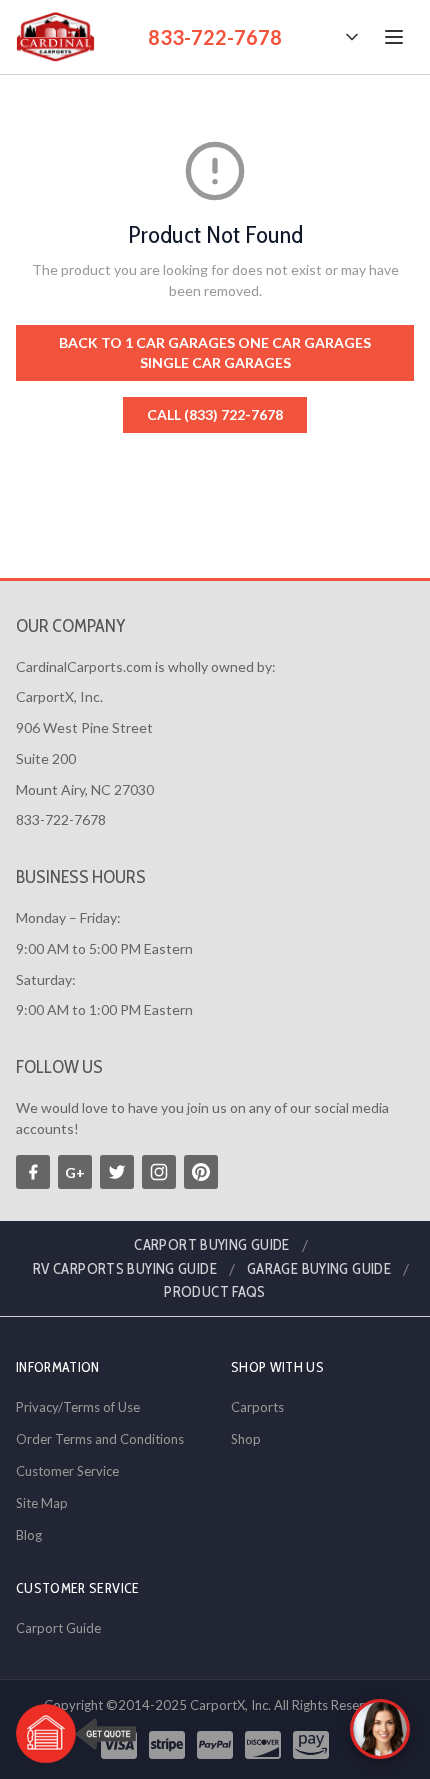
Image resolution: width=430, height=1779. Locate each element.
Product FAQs (215, 1292)
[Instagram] (159, 1172)
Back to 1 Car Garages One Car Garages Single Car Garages (215, 352)
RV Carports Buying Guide (125, 1269)
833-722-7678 (215, 37)
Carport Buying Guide (212, 1245)
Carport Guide (58, 1628)
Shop (246, 1439)
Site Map (42, 1503)
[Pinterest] (201, 1172)
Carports (257, 1407)
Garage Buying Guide (319, 1269)
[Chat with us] (380, 1729)
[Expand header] (352, 37)
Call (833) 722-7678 (215, 414)
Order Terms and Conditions (100, 1439)
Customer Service (67, 1471)
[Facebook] (33, 1172)
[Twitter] (117, 1172)
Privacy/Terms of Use (78, 1407)
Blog (29, 1535)
